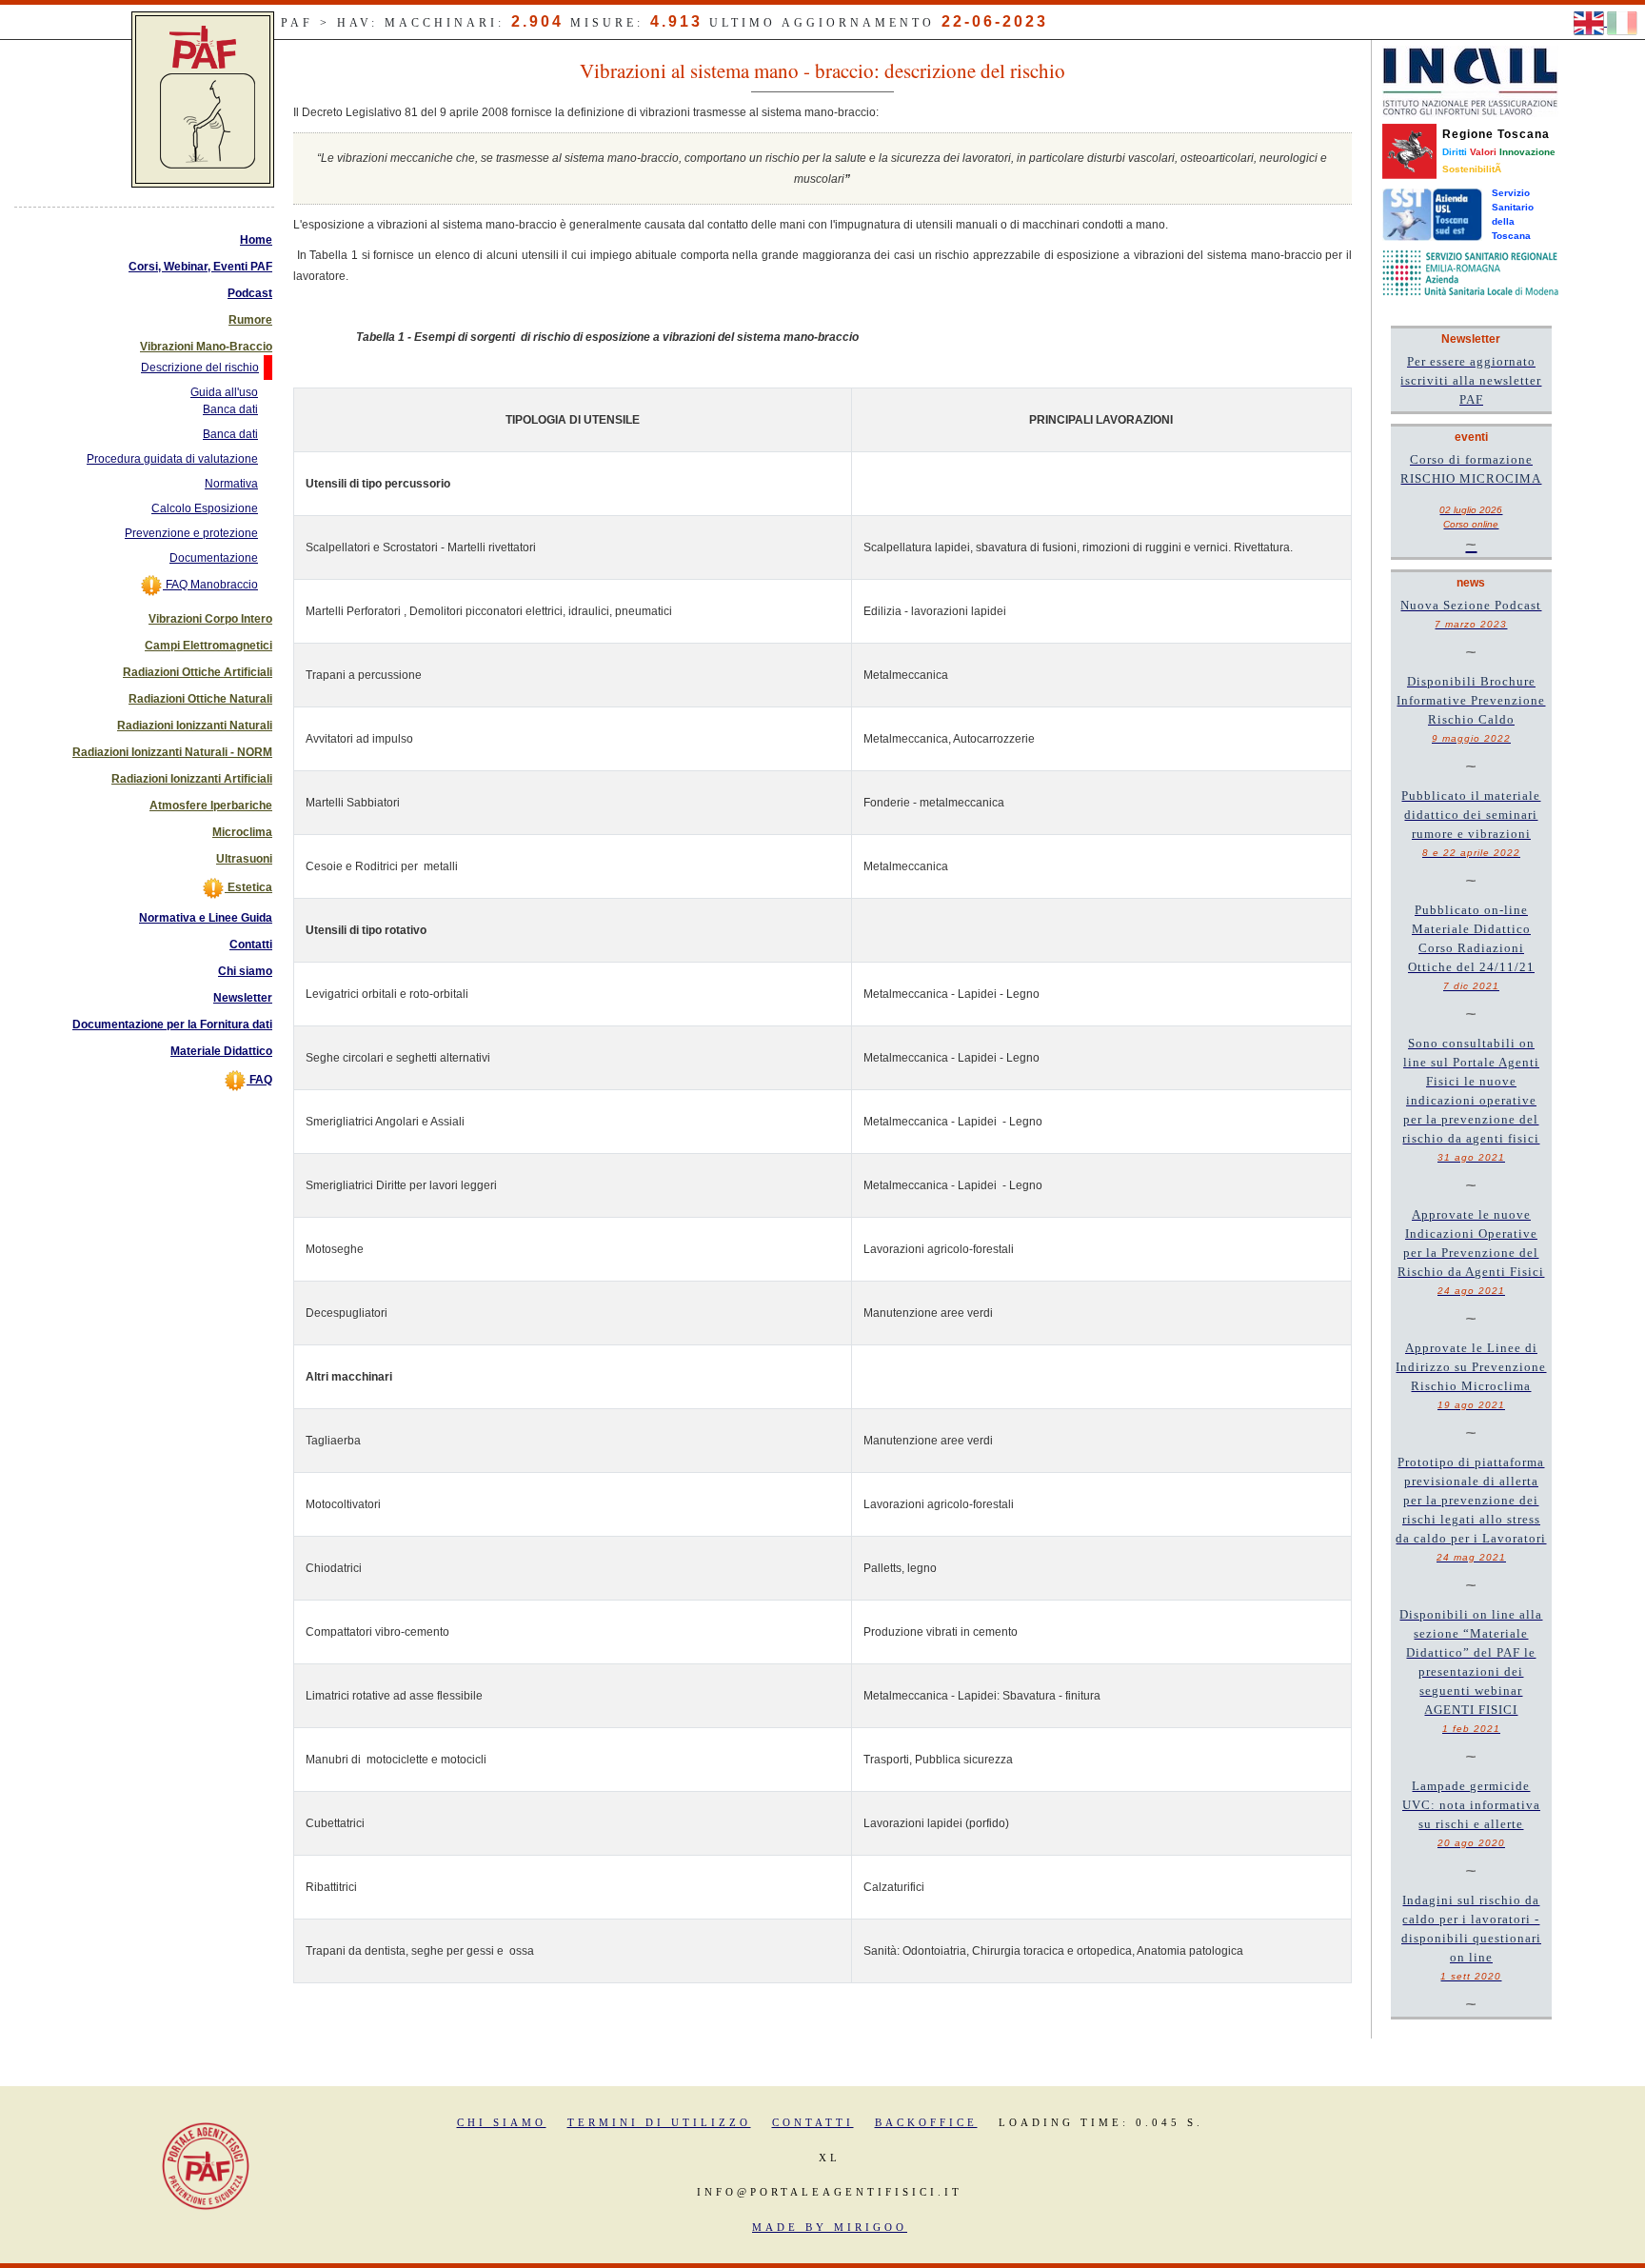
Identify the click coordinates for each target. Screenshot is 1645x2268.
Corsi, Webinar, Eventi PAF (200, 267)
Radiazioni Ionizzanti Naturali (195, 726)
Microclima (242, 832)
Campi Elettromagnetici (208, 646)
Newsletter (243, 998)
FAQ (259, 1080)
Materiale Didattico (221, 1051)
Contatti (251, 945)
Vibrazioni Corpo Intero (210, 619)
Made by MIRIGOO (830, 2227)
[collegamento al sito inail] (1470, 81)
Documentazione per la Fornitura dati (172, 1025)
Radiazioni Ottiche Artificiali (198, 672)
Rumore (250, 320)
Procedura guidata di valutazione (172, 459)
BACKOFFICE (926, 2122)
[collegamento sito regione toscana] (1409, 150)
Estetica (248, 887)
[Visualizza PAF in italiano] (1622, 22)
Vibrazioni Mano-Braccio (206, 347)
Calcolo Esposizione (205, 508)
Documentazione (214, 558)
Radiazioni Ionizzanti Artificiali (192, 779)
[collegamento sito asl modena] (1470, 272)
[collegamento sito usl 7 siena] (1432, 214)
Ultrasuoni (244, 859)
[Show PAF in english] (1590, 22)
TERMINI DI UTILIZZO (659, 2122)
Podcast (250, 293)
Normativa (231, 484)
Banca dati (230, 434)
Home (256, 240)
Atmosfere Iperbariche (211, 806)
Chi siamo (245, 971)
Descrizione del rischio (200, 368)
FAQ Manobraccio (210, 585)
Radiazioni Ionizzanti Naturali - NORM (172, 752)
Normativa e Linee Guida (206, 918)
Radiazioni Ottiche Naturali (200, 699)
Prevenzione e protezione (191, 533)
